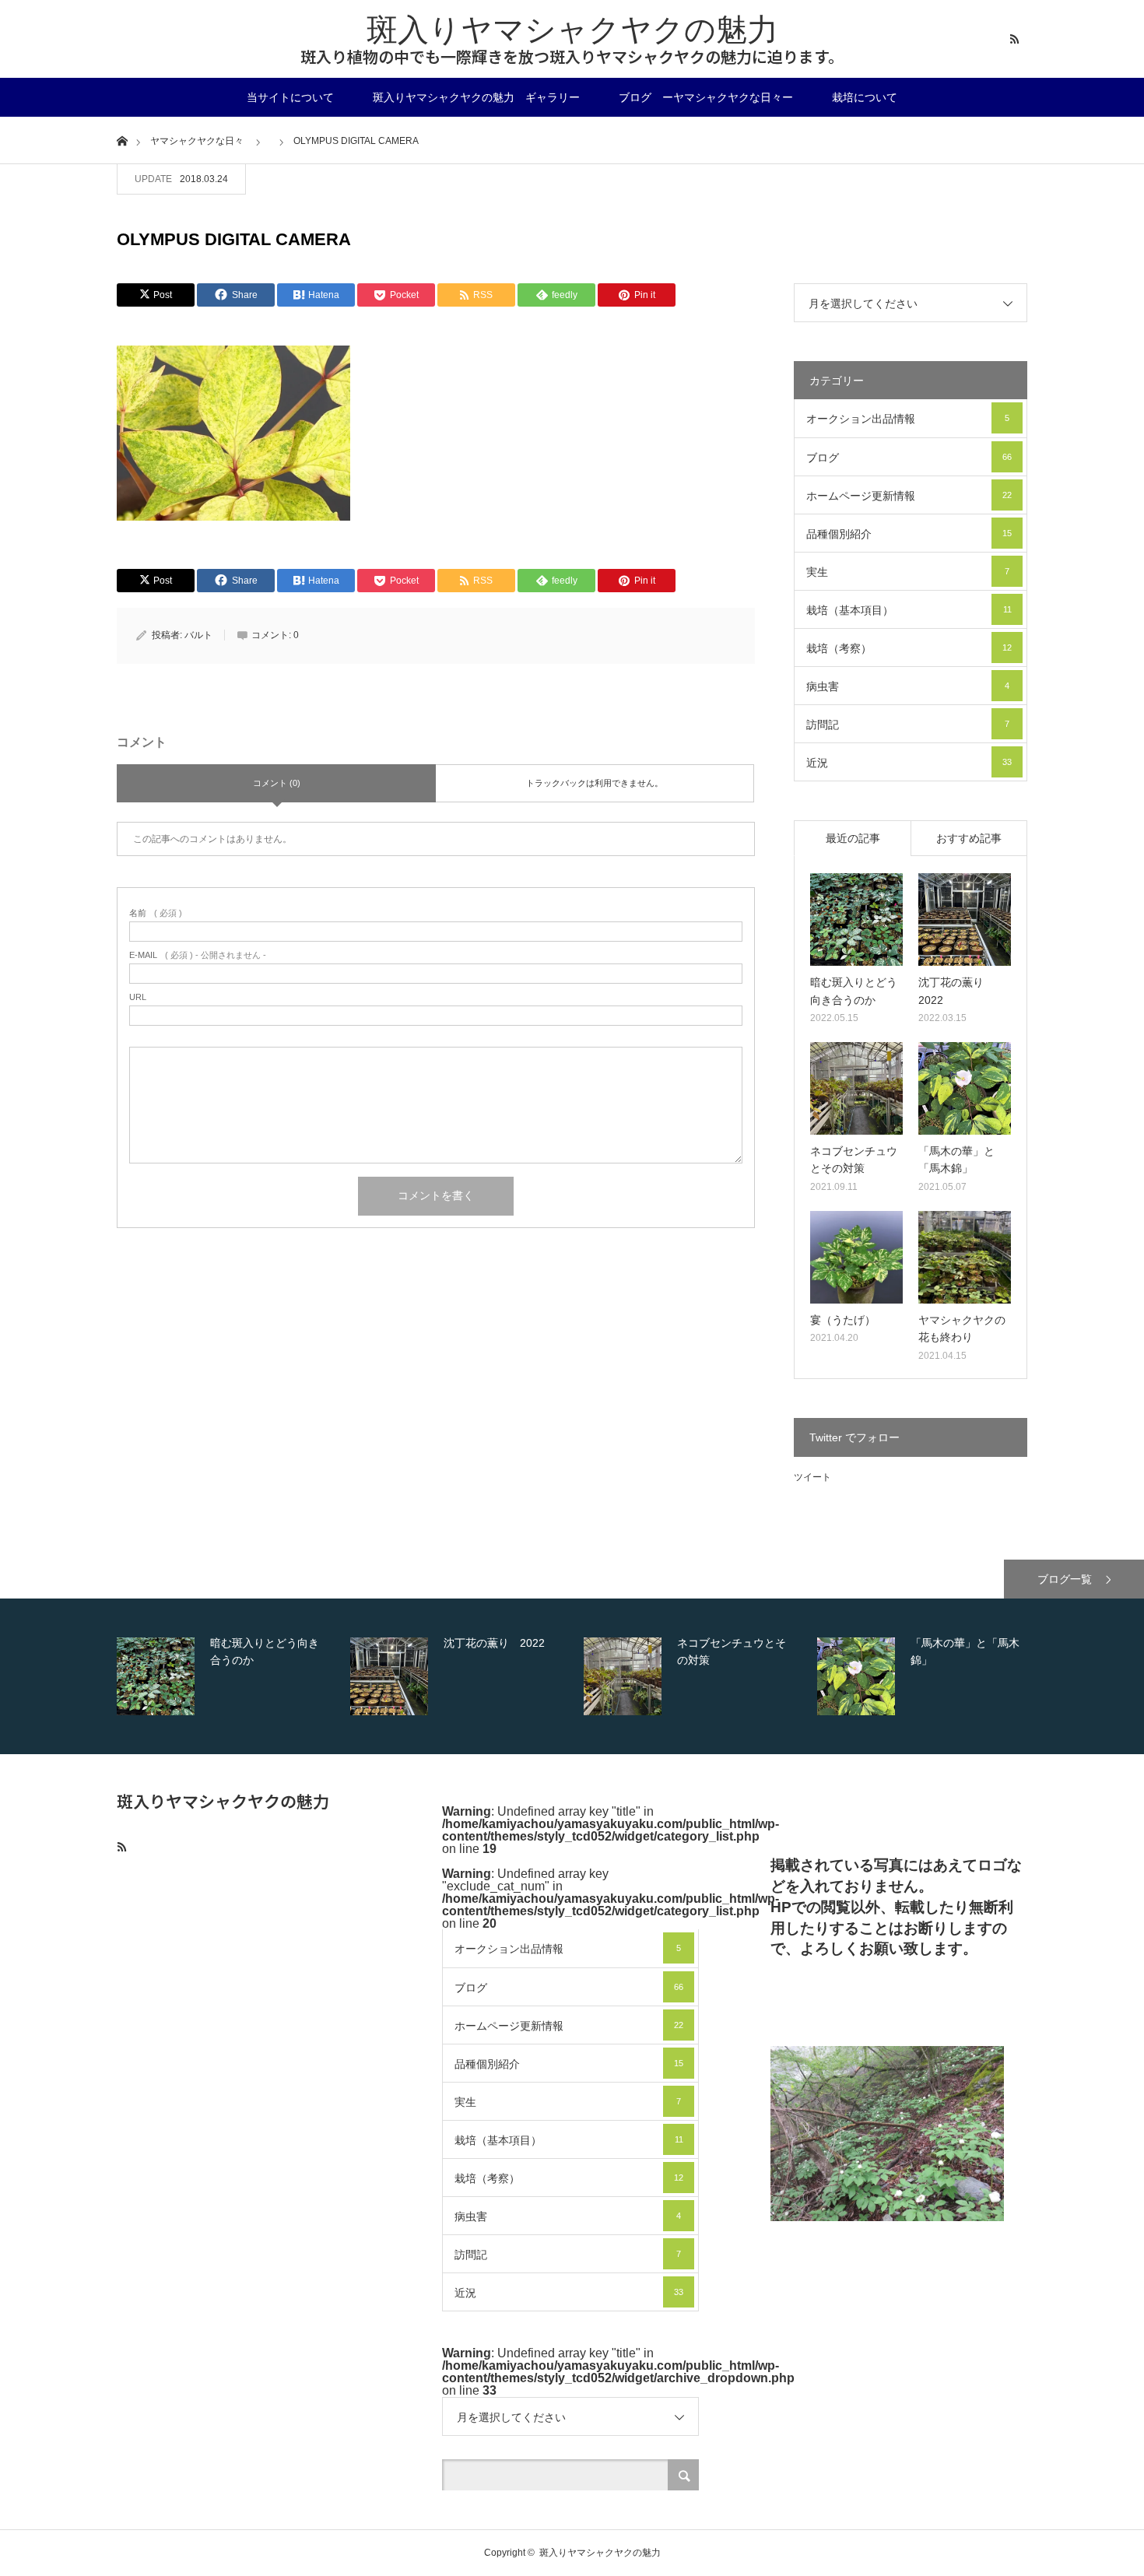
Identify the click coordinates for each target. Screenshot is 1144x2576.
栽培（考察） (909, 648)
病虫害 (908, 686)
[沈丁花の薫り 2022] (965, 919)
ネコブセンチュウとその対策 (854, 1160)
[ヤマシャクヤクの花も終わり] (965, 1257)
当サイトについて (290, 97)
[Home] (122, 140)
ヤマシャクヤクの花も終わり (962, 1328)
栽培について (865, 97)
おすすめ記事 (969, 838)
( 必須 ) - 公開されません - (198, 955)
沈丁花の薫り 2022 (956, 991)
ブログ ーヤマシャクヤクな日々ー (706, 97)
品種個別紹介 (909, 534)
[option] (230, 1676)
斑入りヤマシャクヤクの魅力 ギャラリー (476, 97)
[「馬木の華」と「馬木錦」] (965, 1088)
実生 (908, 572)
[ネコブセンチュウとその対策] (856, 1088)
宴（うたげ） (843, 1320)
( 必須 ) (156, 913)
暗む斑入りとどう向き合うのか (854, 991)
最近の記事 (853, 838)
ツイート (812, 1477)
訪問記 (908, 725)
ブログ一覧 (1065, 1579)
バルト (198, 635)
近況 (909, 763)
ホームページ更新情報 (909, 496)
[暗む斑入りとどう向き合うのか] (856, 919)
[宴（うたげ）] (856, 1257)
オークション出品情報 (908, 419)
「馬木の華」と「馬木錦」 (956, 1160)
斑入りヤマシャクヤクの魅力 (572, 30)
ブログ (909, 458)
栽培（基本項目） (909, 610)
